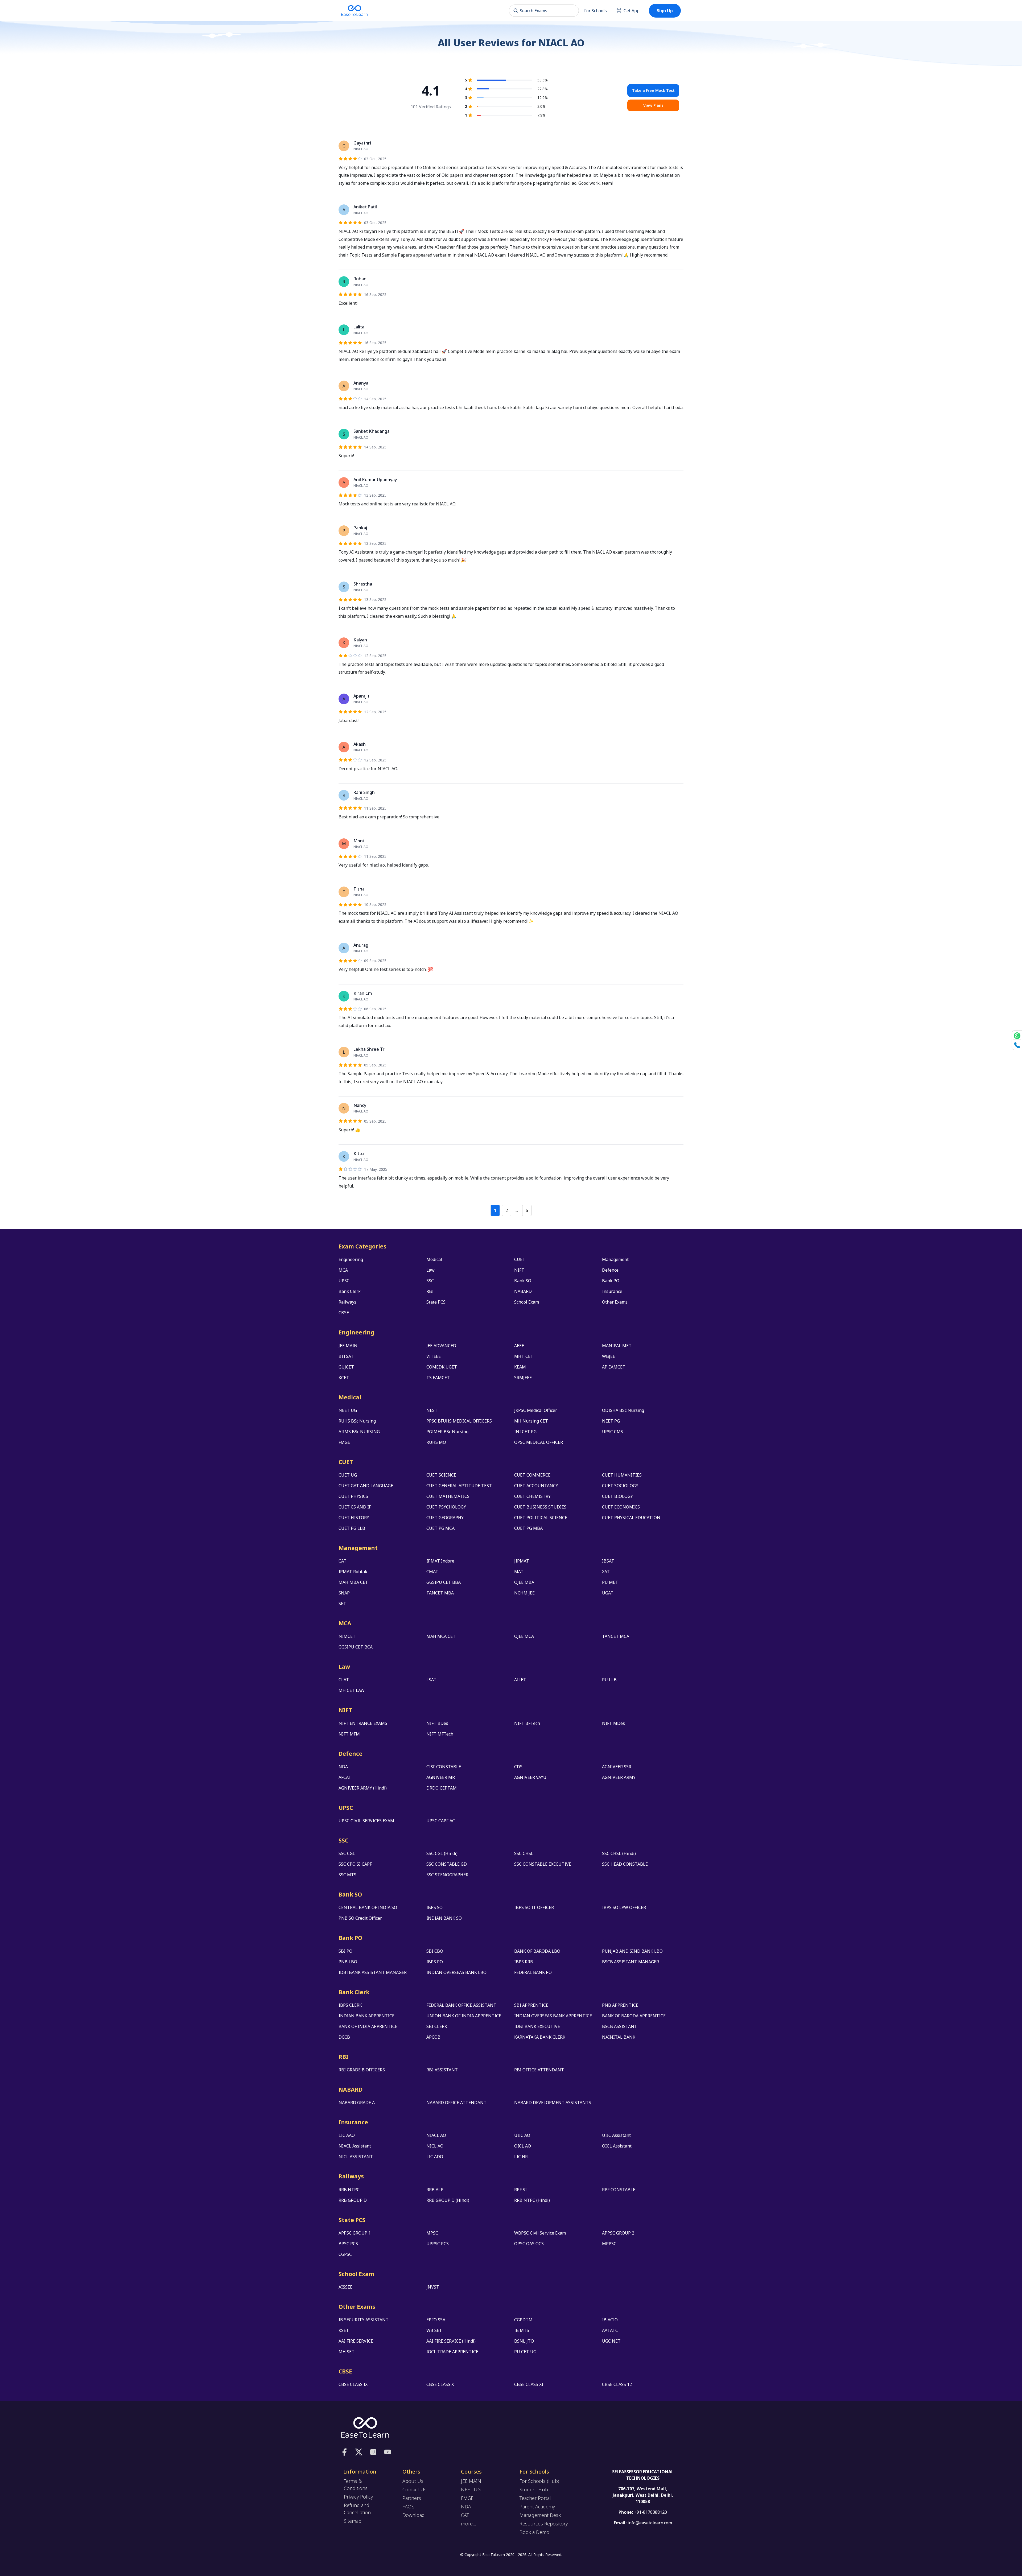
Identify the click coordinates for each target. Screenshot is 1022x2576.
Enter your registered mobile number (548, 1267)
